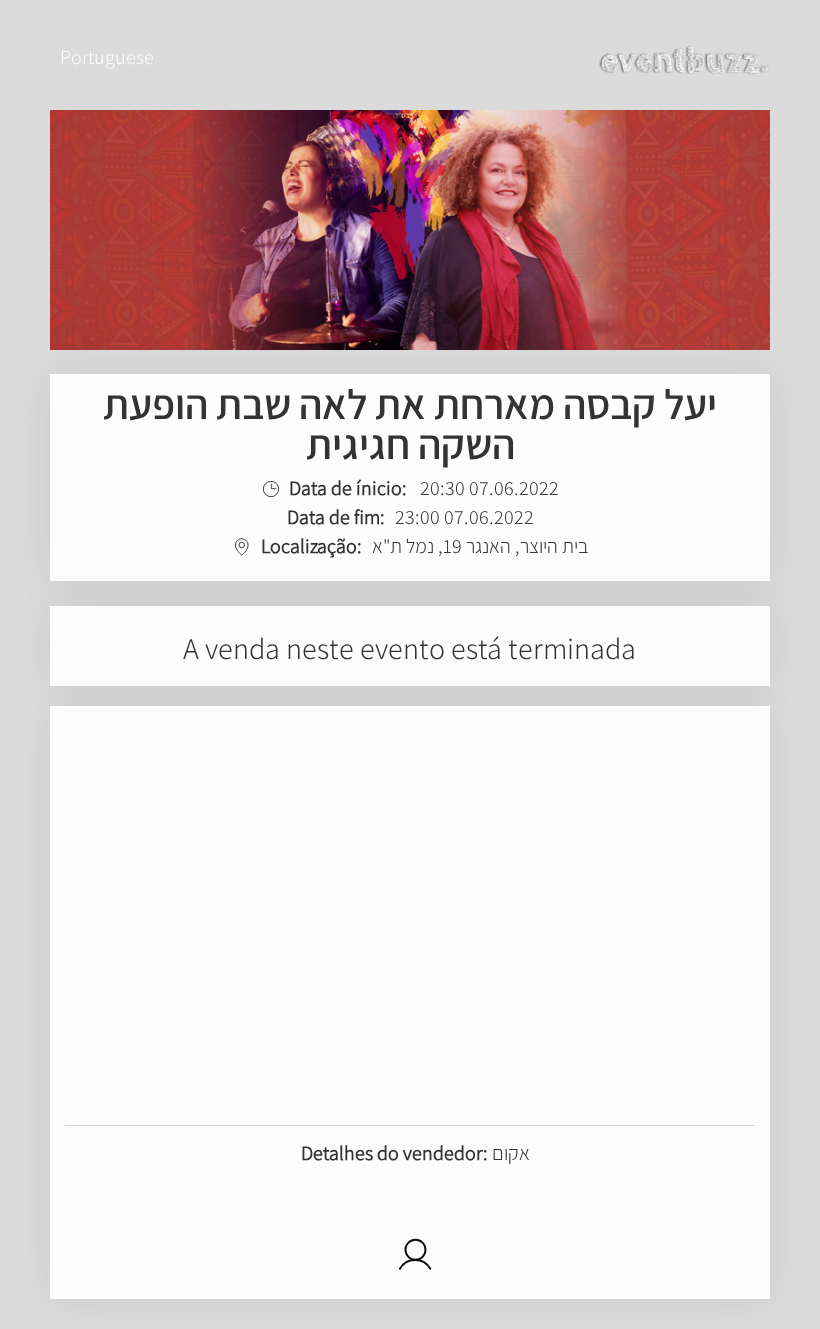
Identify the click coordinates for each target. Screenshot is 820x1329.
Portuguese (107, 57)
